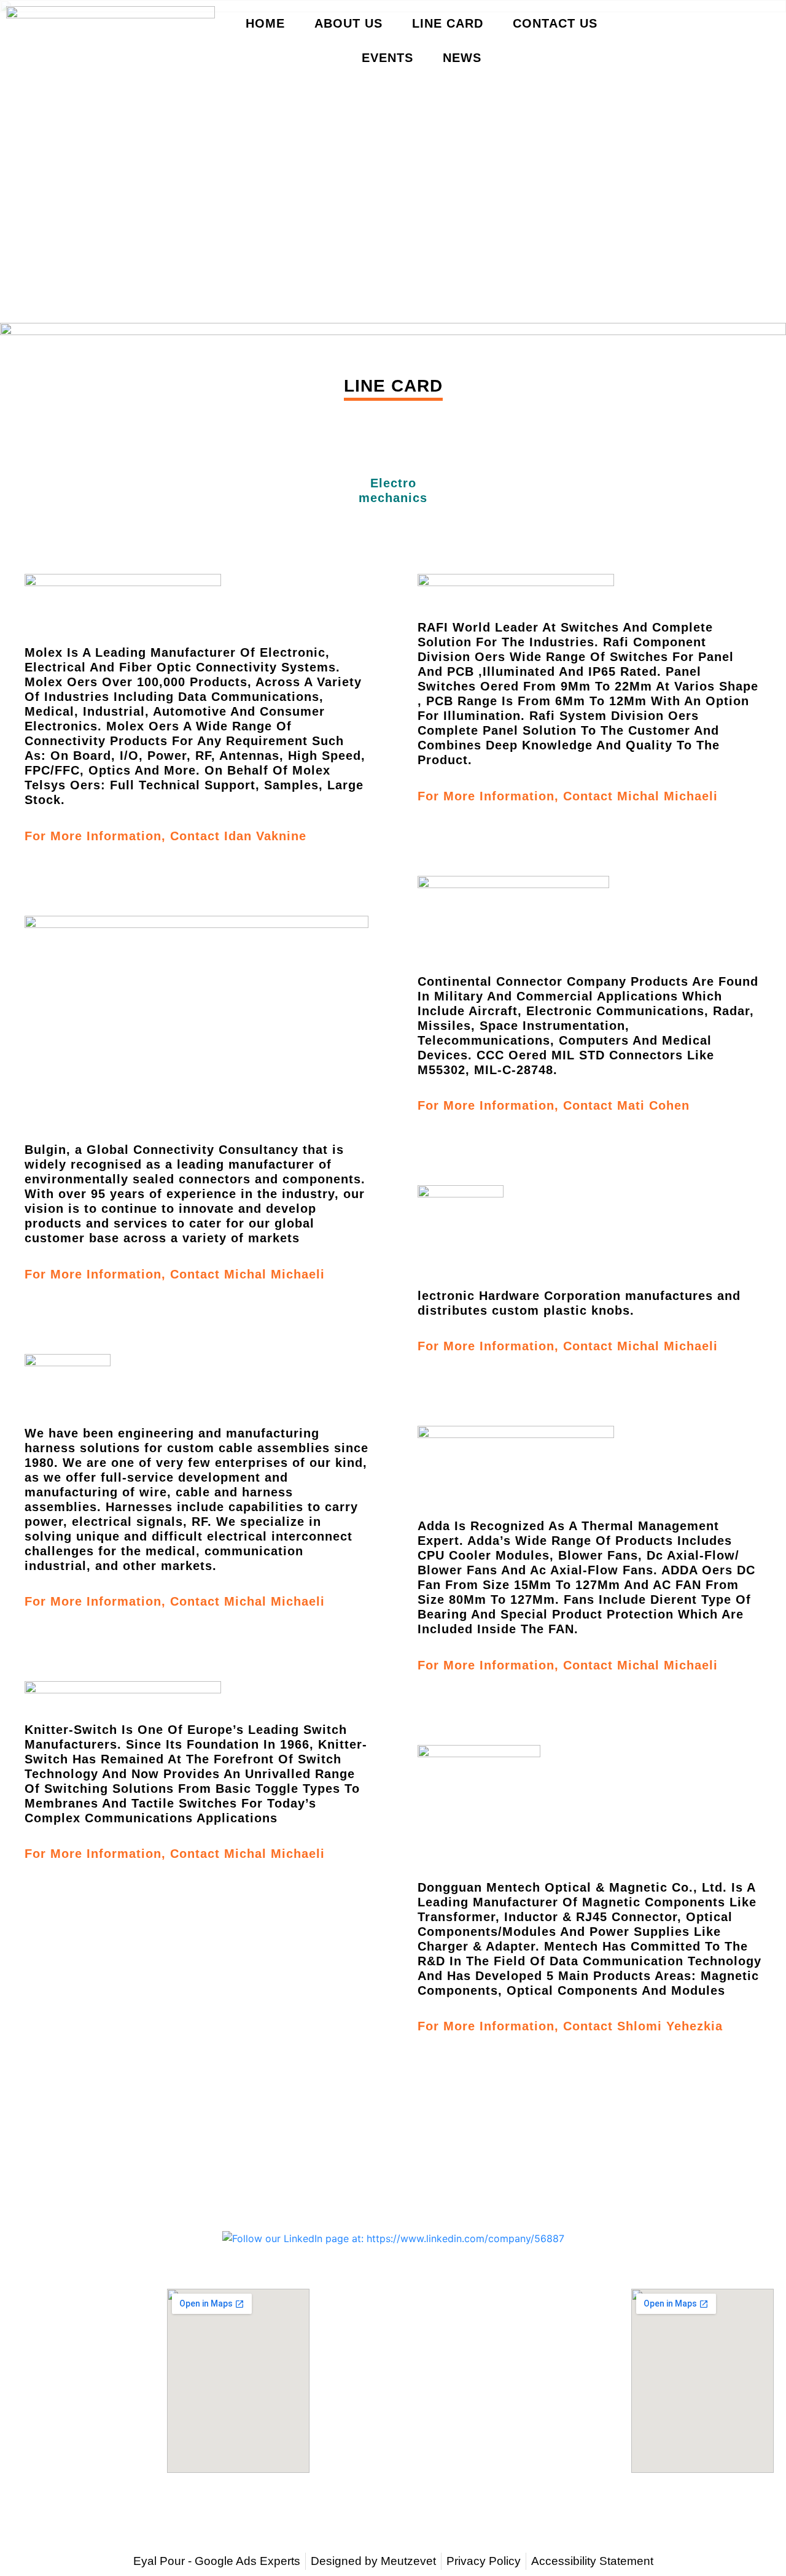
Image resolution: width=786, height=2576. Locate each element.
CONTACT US (555, 23)
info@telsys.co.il (393, 2210)
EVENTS (387, 58)
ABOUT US (348, 23)
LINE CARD (448, 23)
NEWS (462, 58)
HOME (265, 23)
